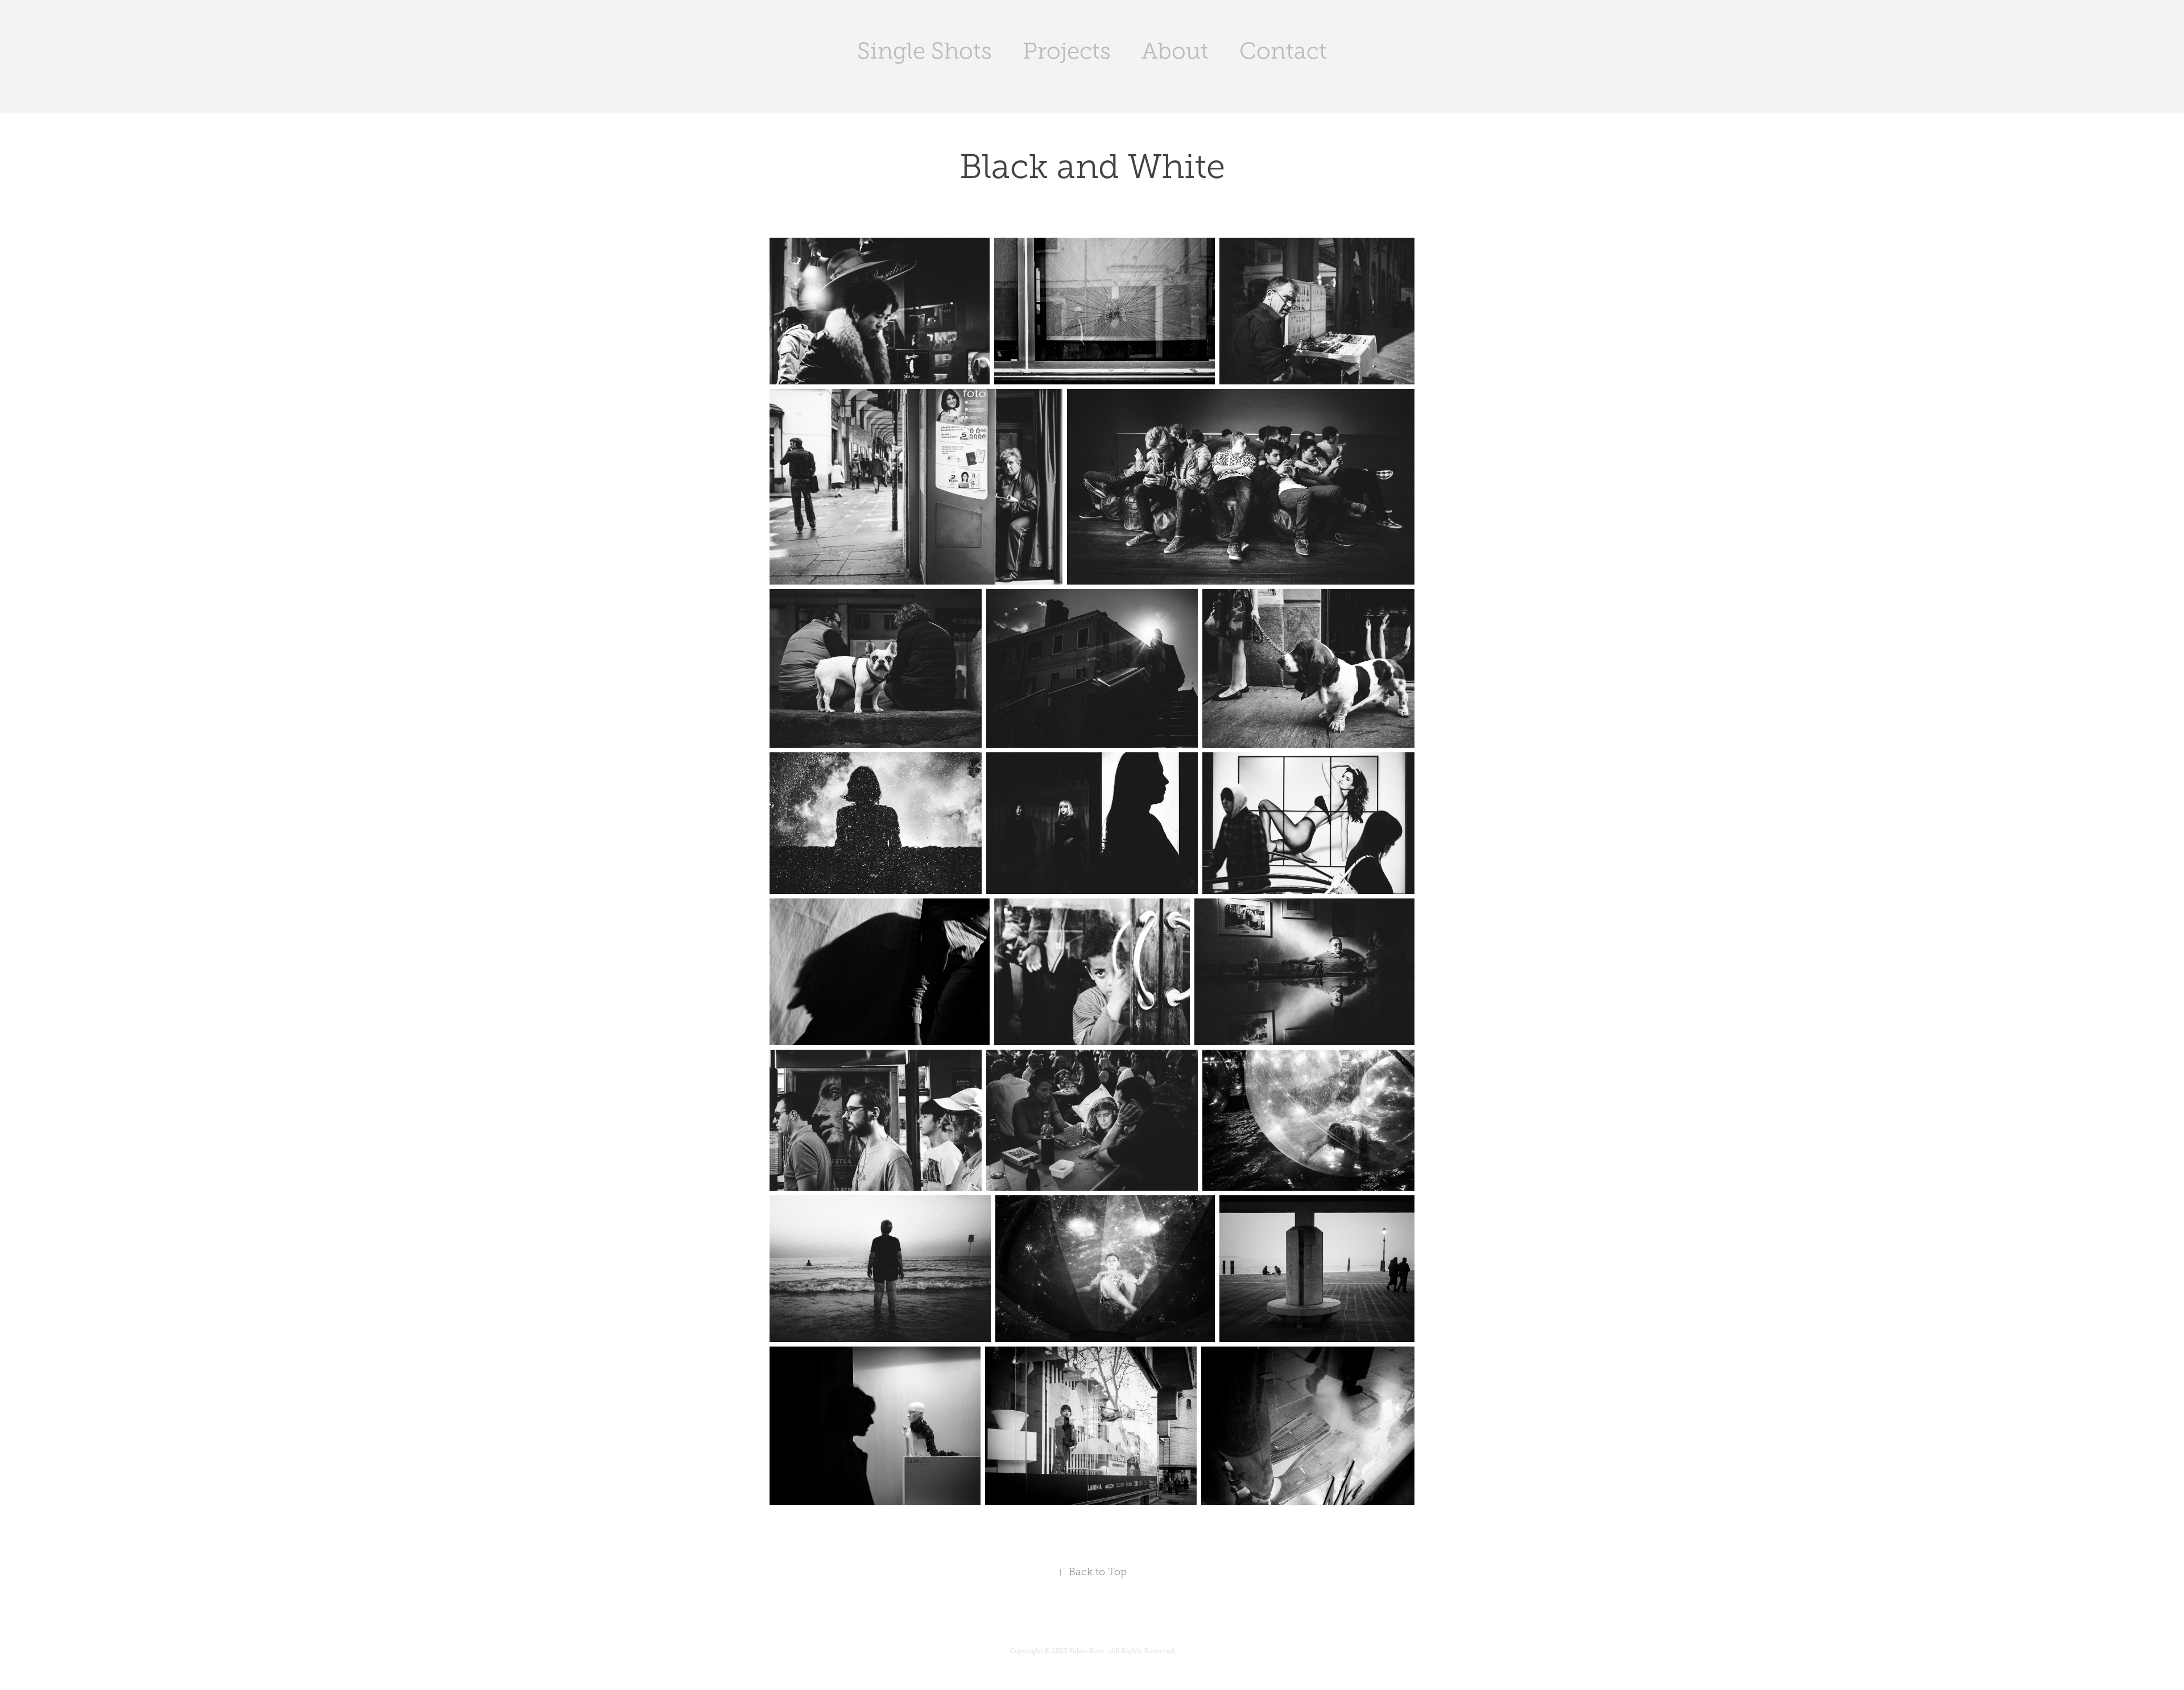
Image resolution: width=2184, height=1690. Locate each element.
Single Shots (925, 51)
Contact (1283, 51)
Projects (1067, 51)
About (1175, 51)
